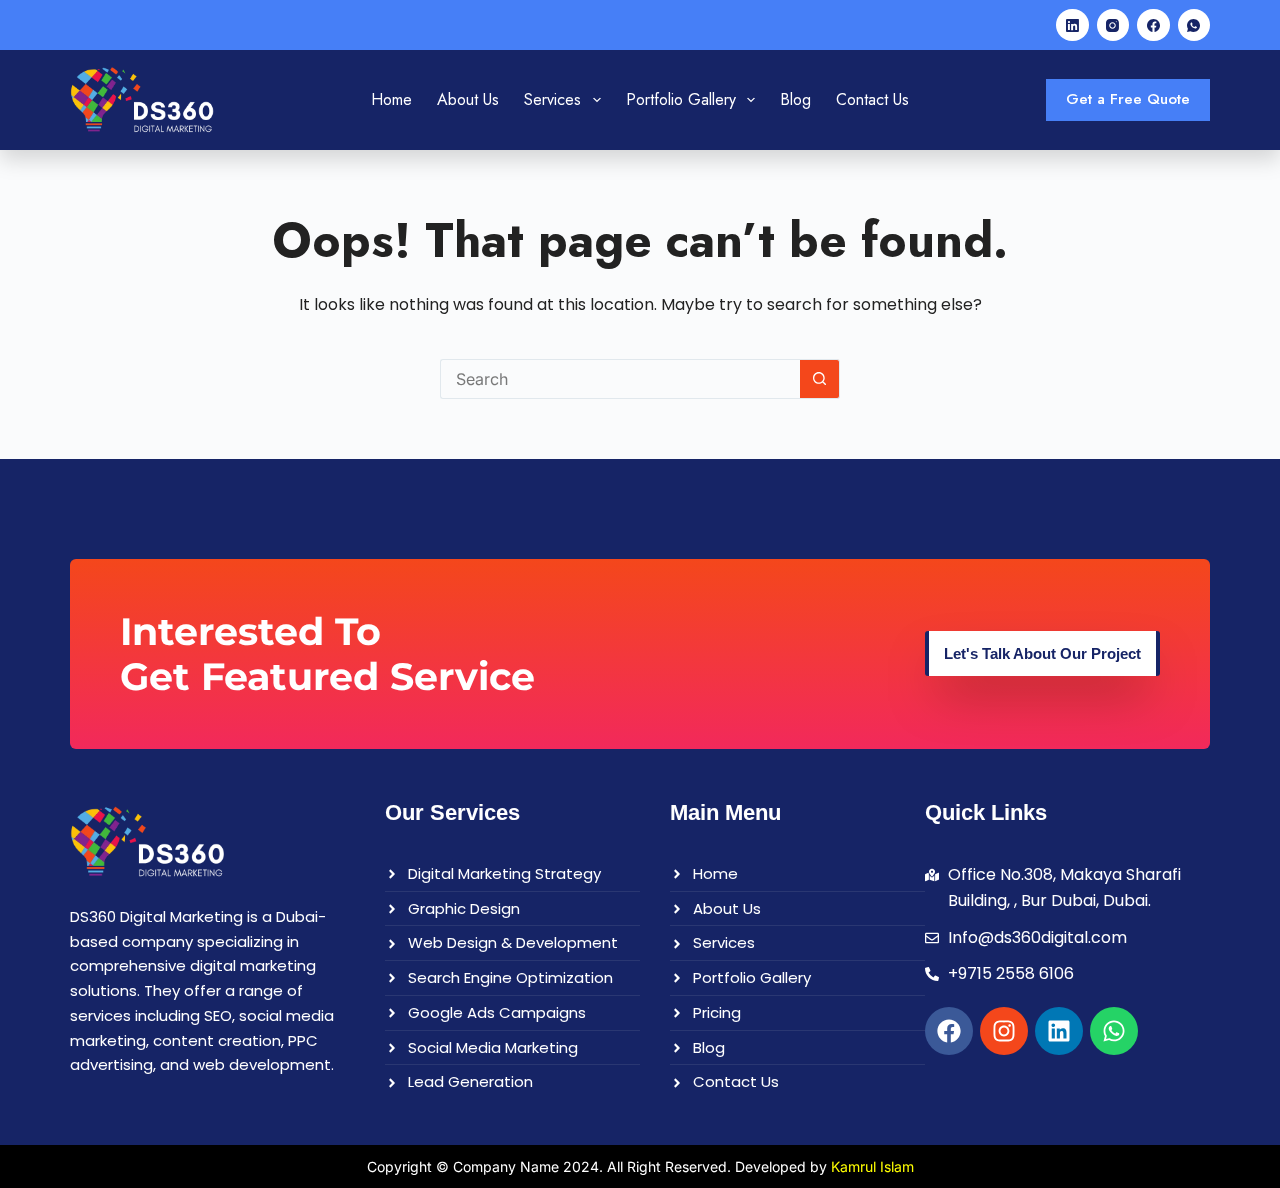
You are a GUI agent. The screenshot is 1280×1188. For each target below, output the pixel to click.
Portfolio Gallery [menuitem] (681, 99)
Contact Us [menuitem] (872, 99)
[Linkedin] (1059, 1031)
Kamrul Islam (872, 1166)
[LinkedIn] (1072, 25)
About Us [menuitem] (468, 99)
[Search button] (820, 379)
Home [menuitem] (391, 99)
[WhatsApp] (1194, 25)
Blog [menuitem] (795, 99)
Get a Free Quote (1128, 99)
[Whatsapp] (1114, 1031)
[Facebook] (1153, 25)
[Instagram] (1113, 25)
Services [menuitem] (552, 99)
